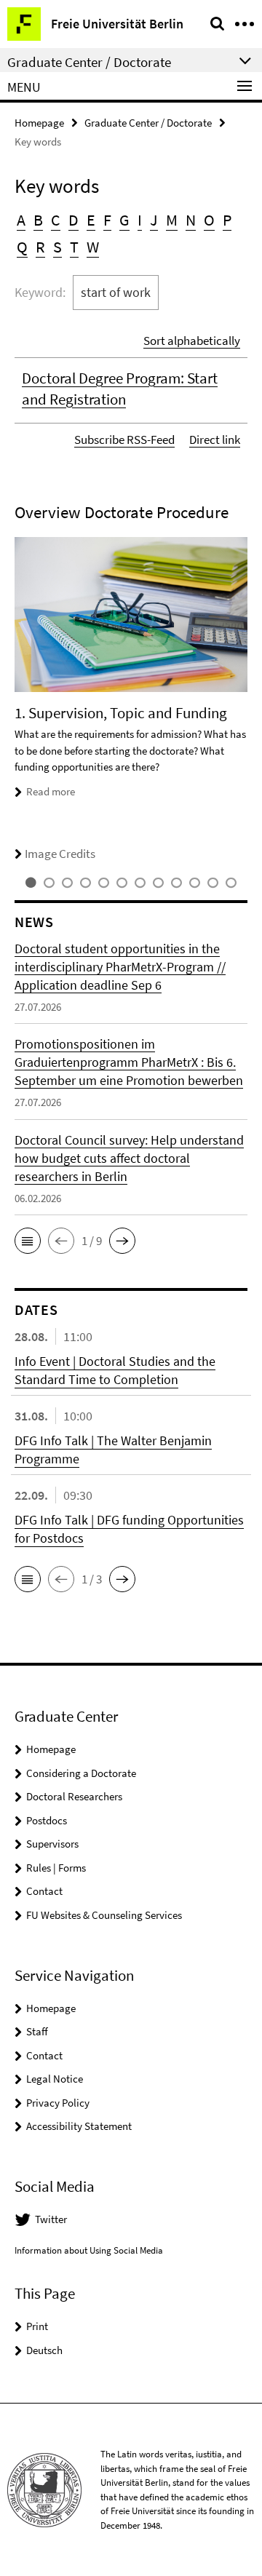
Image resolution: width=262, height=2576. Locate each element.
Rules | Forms (56, 1868)
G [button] (124, 220)
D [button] (74, 220)
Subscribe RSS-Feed (124, 440)
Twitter (51, 2219)
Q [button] (22, 247)
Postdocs (47, 1820)
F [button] (107, 220)
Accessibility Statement (79, 2126)
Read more (51, 791)
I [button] (140, 220)
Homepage (39, 123)
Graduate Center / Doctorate (148, 123)
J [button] (154, 220)
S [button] (57, 247)
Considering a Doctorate (81, 1773)
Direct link (215, 440)
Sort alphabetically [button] (192, 341)
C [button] (56, 220)
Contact (44, 1891)
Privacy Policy (58, 2103)
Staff (37, 2031)
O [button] (209, 220)
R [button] (40, 247)
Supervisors (52, 1844)
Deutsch (44, 2350)
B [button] (38, 220)
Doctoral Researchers (74, 1796)
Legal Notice (55, 2079)
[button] (28, 1241)
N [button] (191, 220)
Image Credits (60, 854)
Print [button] (37, 2326)
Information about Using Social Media (89, 2250)
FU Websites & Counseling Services (104, 1915)
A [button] (21, 220)
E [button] (91, 220)
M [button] (172, 220)
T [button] (74, 247)
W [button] (93, 247)
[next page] (244, 700)
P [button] (227, 220)
